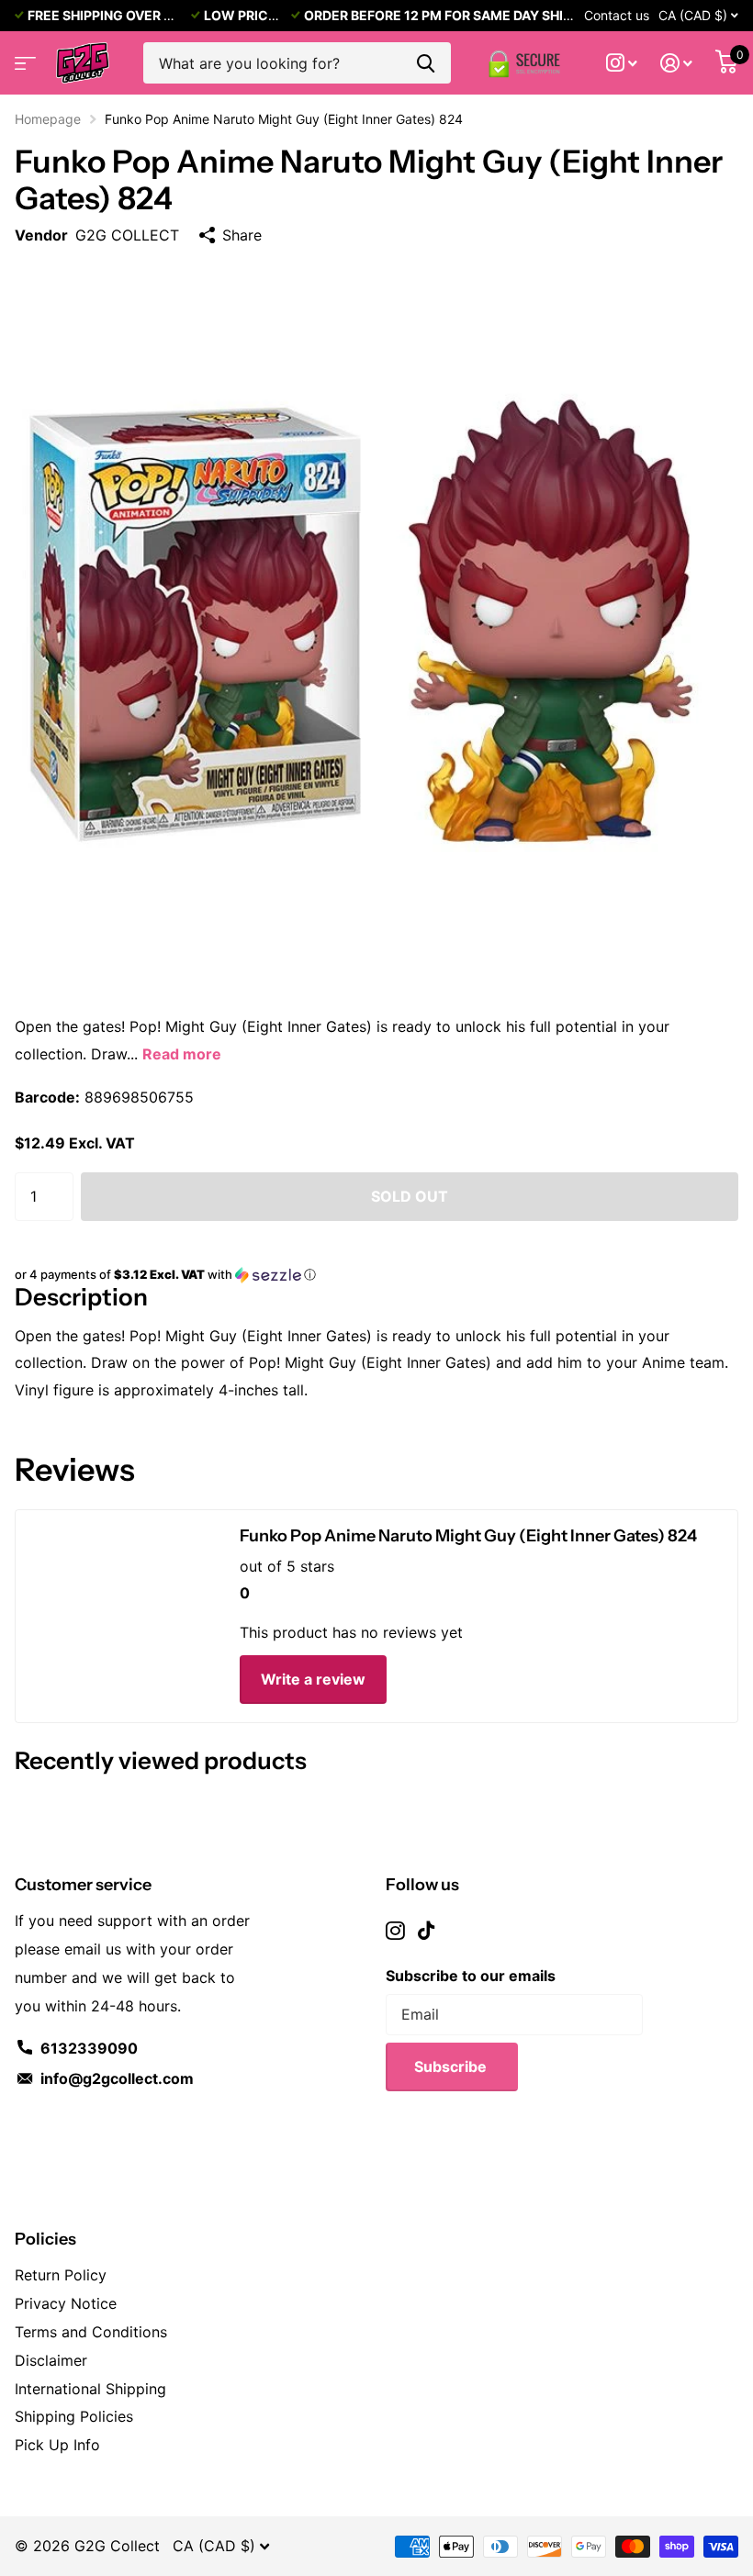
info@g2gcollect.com (117, 2078)
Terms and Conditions (91, 2332)
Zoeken (426, 63)
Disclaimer (51, 2360)
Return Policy (61, 2275)
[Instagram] (395, 1931)
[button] (376, 1275)
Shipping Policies (74, 2416)
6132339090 (89, 2048)
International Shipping (90, 2389)
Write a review (313, 1679)
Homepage (48, 119)
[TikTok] (426, 1931)
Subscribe (452, 2066)
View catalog (23, 57)
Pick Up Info (57, 2445)
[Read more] (622, 63)
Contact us (617, 15)
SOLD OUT (410, 1196)
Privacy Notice (66, 2303)
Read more (182, 1054)
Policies (45, 2239)
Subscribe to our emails (471, 1976)
